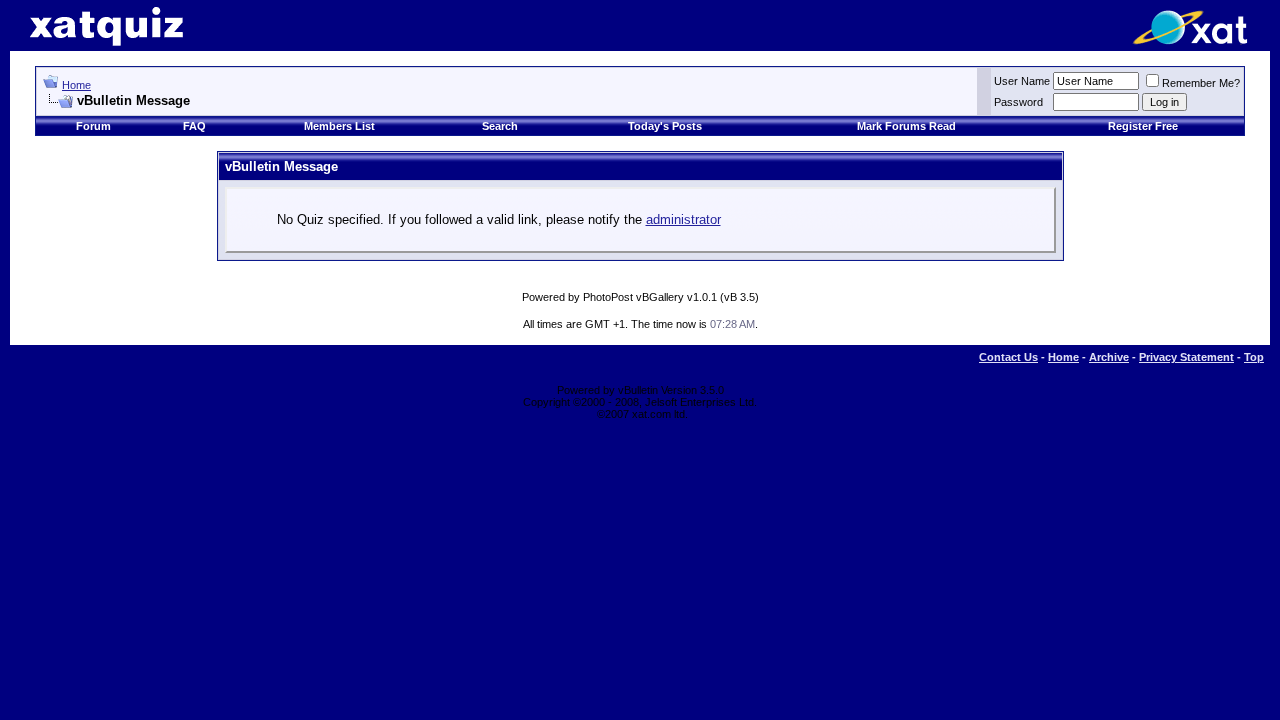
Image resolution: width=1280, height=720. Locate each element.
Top (1254, 357)
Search (500, 126)
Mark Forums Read (906, 126)
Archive (1109, 357)
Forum (93, 126)
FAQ (194, 126)
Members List (339, 126)
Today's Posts (665, 126)
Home (76, 85)
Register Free (1143, 126)
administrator (683, 219)
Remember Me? (1201, 83)
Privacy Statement (1186, 357)
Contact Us (1008, 357)
